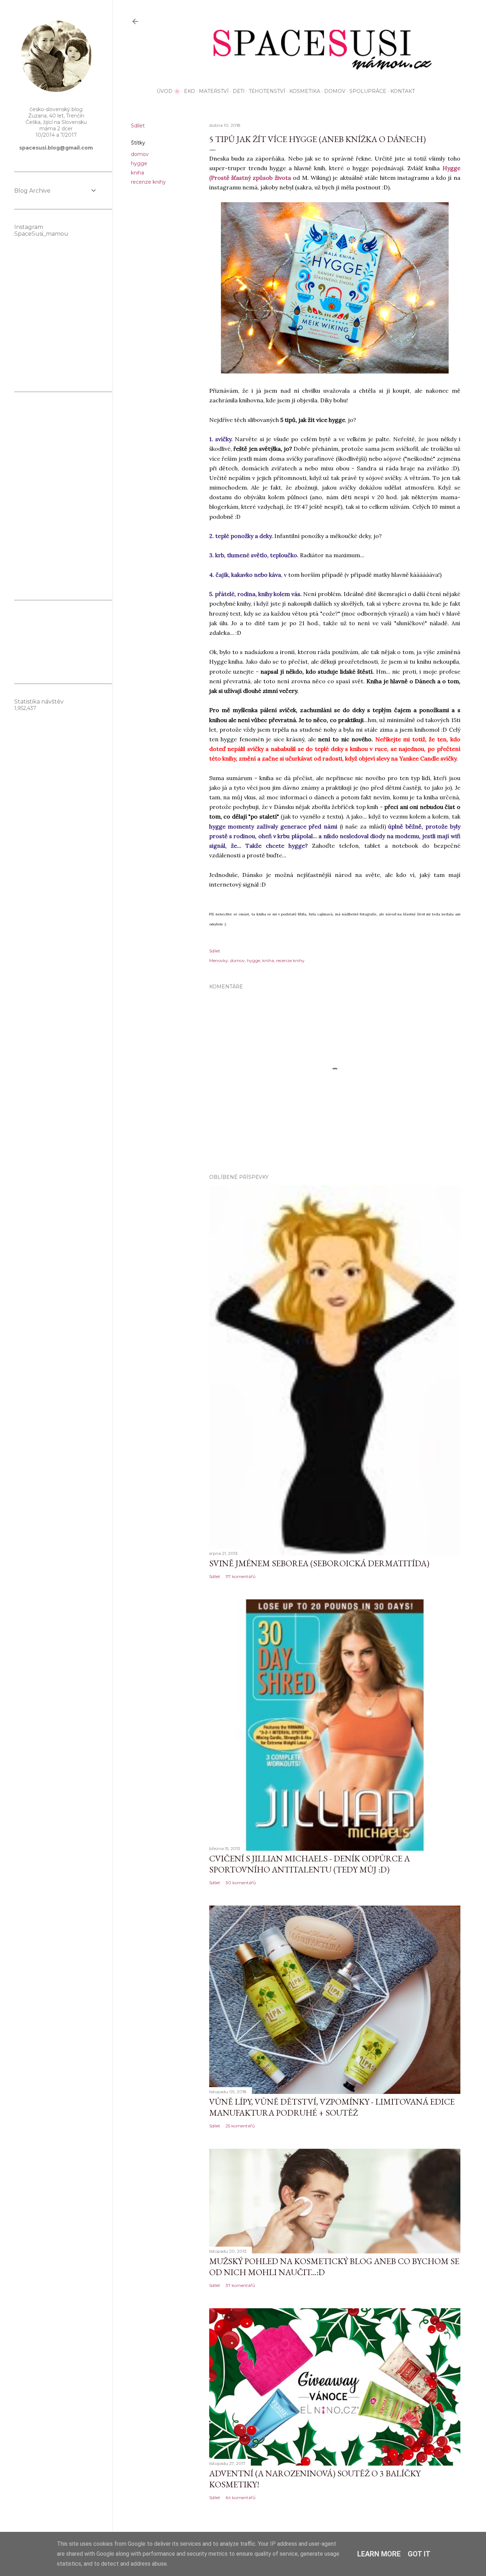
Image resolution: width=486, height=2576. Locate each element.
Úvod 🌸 (168, 91)
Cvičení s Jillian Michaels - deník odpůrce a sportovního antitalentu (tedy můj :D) (310, 1864)
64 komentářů (241, 2497)
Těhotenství (267, 91)
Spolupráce (368, 91)
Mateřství (214, 91)
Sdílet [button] (138, 126)
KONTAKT (403, 91)
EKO (189, 91)
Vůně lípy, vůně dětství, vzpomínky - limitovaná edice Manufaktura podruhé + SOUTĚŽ (332, 2107)
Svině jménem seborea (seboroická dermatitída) (319, 1563)
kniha (138, 173)
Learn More (379, 2554)
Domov (335, 91)
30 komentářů (241, 1883)
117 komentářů (241, 1576)
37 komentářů (240, 2285)
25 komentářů (240, 2126)
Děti (239, 91)
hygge (139, 163)
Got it (419, 2554)
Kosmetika (305, 91)
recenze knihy (148, 182)
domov (140, 154)
